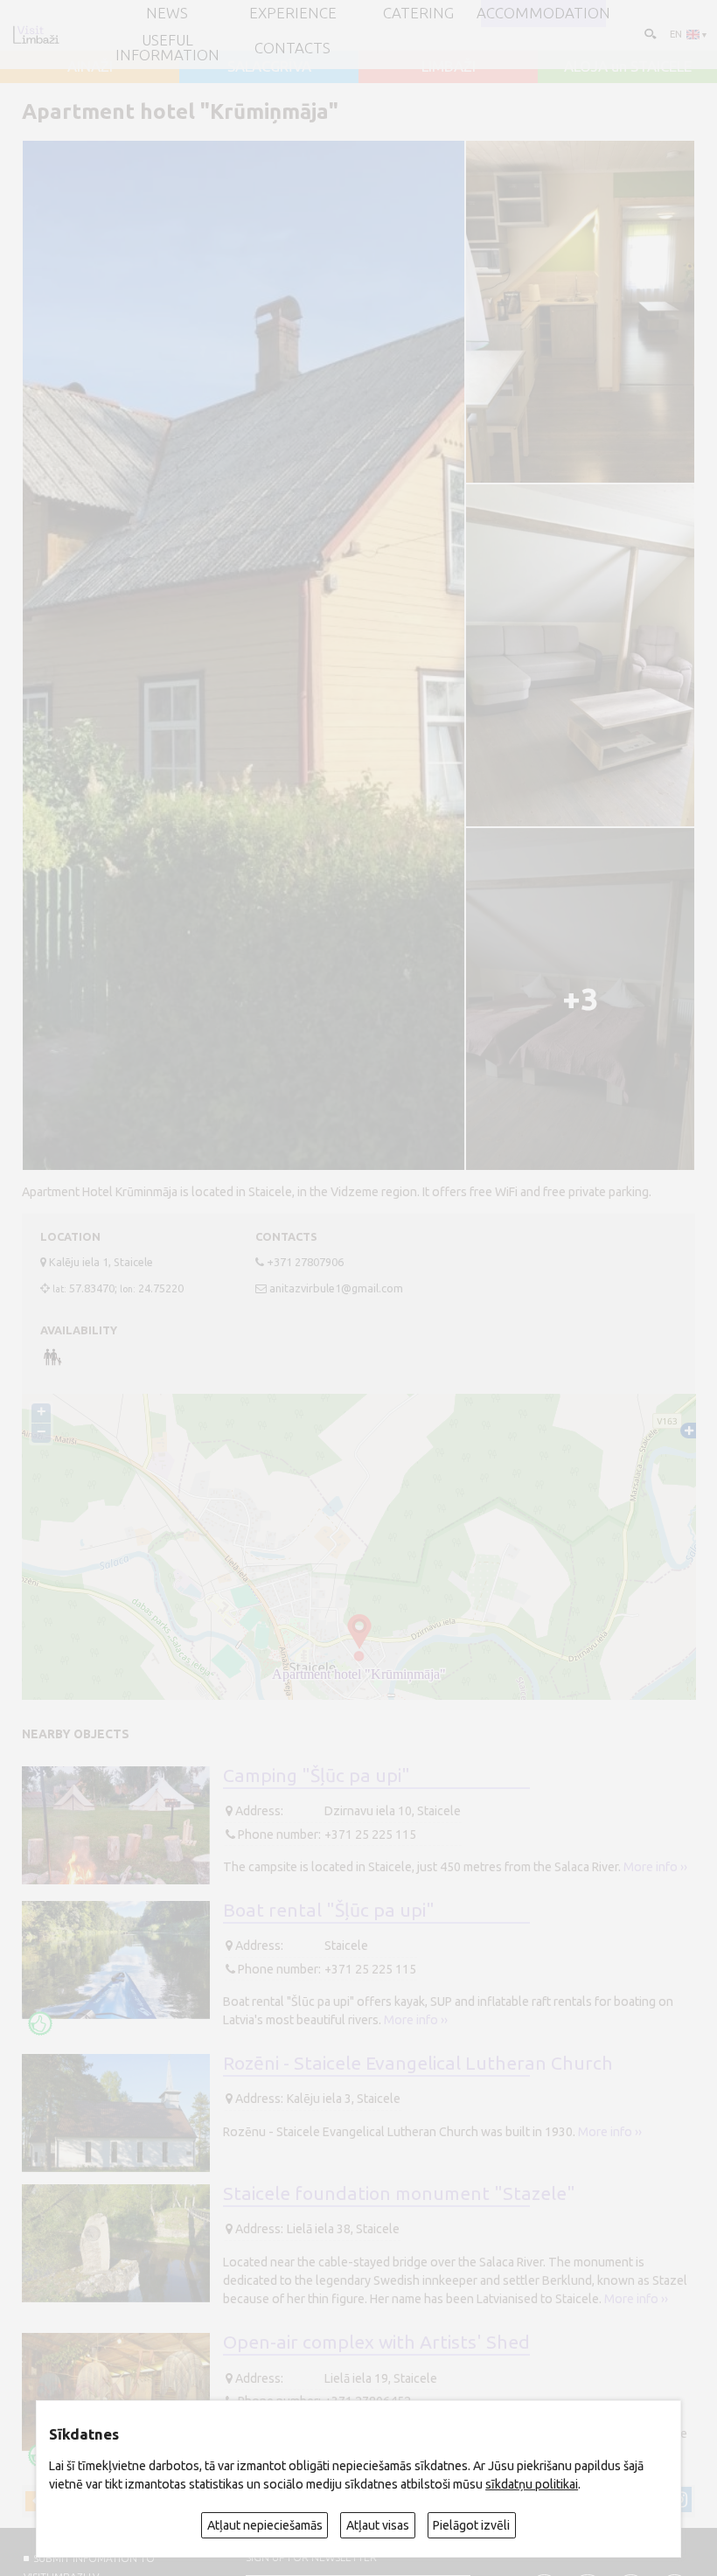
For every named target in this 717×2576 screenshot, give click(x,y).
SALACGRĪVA (269, 67)
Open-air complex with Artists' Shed (376, 2342)
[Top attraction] (40, 2023)
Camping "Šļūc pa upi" (317, 1775)
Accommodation (543, 14)
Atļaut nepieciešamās (265, 2525)
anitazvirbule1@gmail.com (336, 1288)
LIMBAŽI (449, 67)
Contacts (292, 49)
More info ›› (655, 1867)
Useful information (167, 48)
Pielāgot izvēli (471, 2525)
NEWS (167, 14)
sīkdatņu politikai (532, 2484)
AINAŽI (90, 67)
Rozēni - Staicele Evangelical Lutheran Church (418, 2063)
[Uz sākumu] (36, 35)
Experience (293, 14)
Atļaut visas (378, 2525)
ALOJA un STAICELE (628, 67)
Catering (418, 14)
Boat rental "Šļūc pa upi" (329, 1910)
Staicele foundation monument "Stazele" (399, 2193)
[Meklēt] (649, 34)
